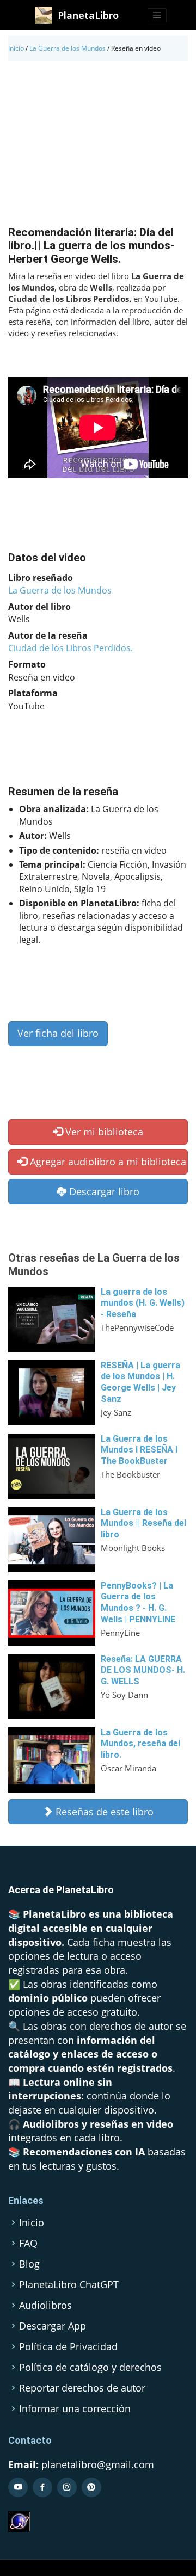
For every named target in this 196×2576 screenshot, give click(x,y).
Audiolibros (45, 2305)
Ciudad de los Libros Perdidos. (71, 648)
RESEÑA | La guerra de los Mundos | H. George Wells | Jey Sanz (140, 1382)
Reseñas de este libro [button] (103, 1812)
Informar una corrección (75, 2408)
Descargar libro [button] (103, 1191)
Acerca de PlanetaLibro (61, 1890)
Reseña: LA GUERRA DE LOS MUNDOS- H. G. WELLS (143, 1670)
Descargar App (53, 2326)
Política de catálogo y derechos (90, 2367)
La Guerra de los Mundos (68, 48)
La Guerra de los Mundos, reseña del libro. (140, 1744)
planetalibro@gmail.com (98, 2464)
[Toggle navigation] (157, 15)
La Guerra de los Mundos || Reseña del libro (143, 1524)
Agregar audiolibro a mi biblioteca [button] (107, 1162)
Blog (29, 2264)
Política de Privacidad (68, 2346)
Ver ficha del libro (58, 1033)
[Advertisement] (98, 146)
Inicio (16, 48)
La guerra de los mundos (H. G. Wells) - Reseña (143, 1303)
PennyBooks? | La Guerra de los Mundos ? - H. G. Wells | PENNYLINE (138, 1602)
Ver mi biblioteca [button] (103, 1132)
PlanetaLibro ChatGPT (69, 2284)
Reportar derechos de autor (82, 2388)
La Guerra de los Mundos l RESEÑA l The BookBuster (139, 1450)
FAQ (28, 2243)
